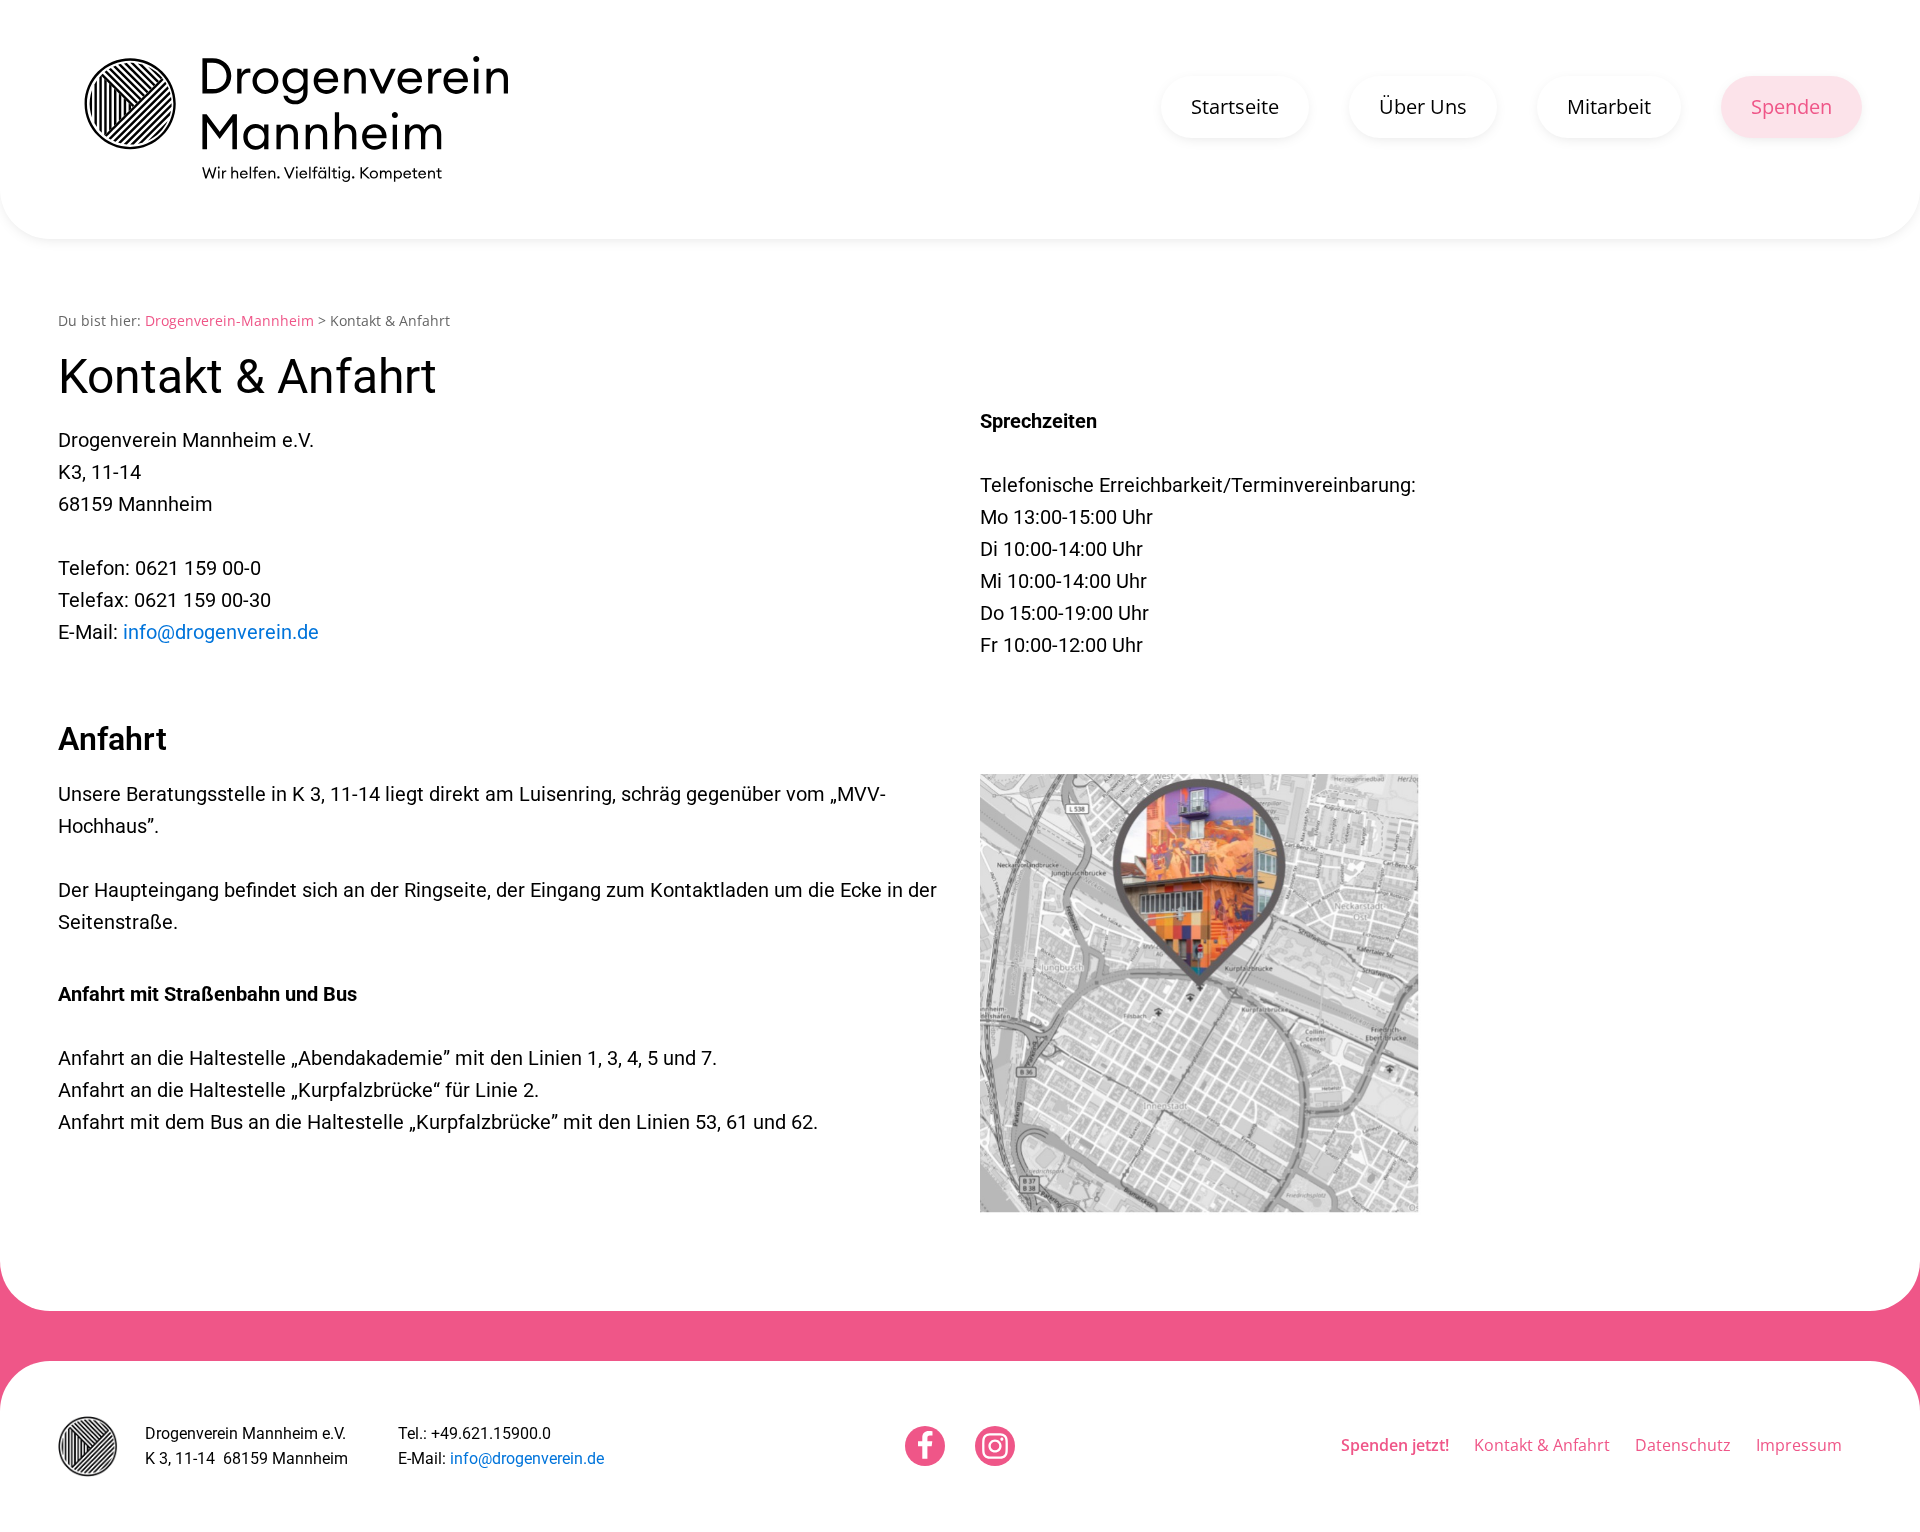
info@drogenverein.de (221, 632)
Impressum (1799, 1445)
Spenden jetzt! (1395, 1445)
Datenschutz (1683, 1445)
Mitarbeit (1609, 106)
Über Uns (1423, 106)
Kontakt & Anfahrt (1542, 1445)
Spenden (1791, 106)
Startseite (1235, 106)
